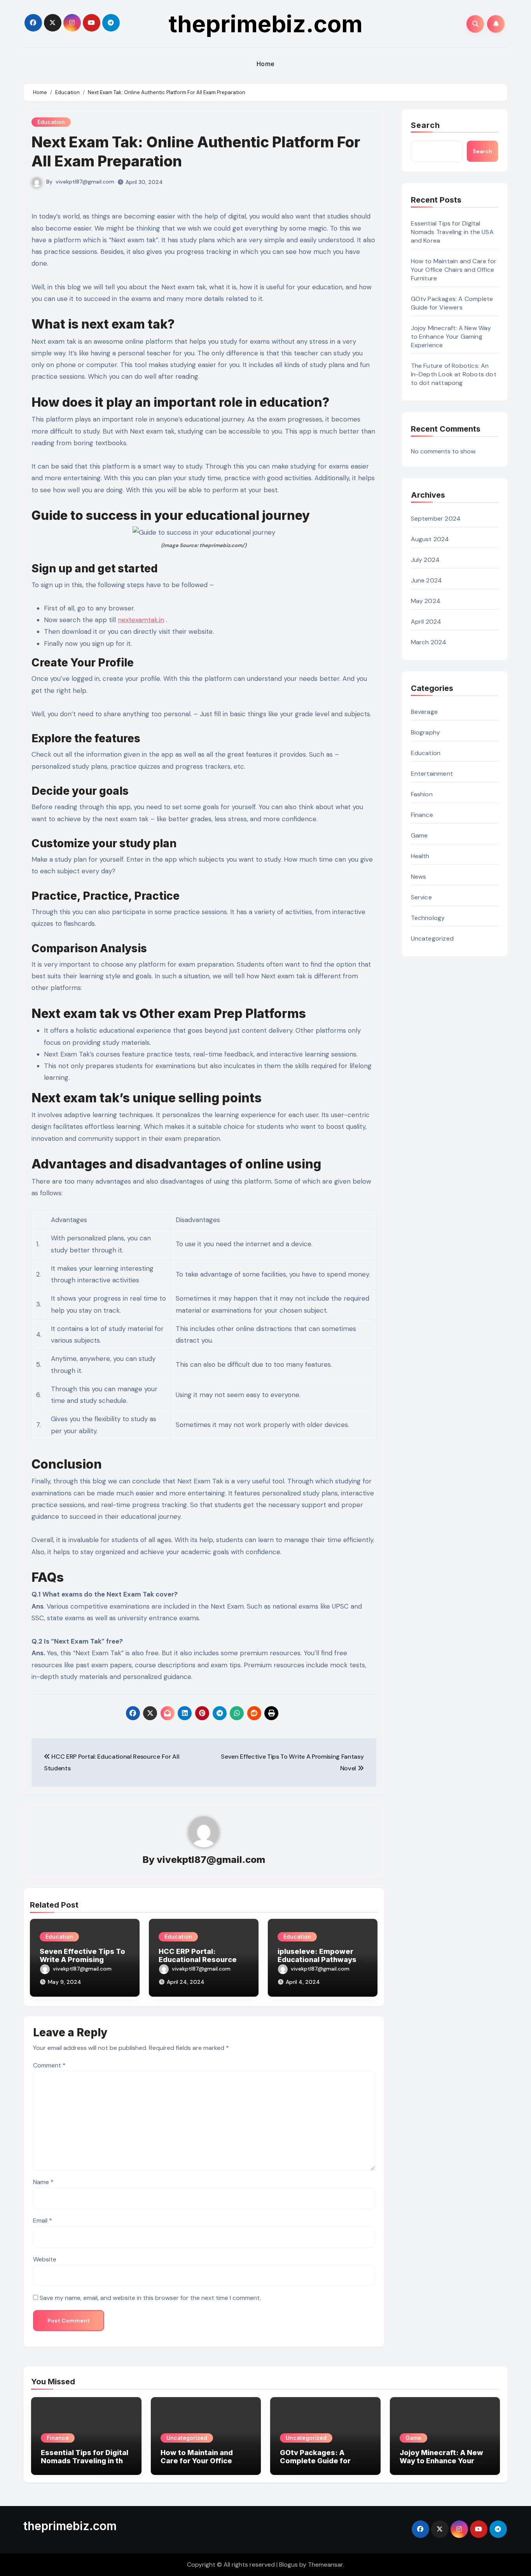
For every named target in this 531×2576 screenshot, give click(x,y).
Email (43, 2220)
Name (43, 2182)
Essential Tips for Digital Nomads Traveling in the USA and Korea (452, 232)
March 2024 (429, 642)
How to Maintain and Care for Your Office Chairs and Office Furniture (454, 270)
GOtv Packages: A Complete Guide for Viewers (452, 303)
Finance (422, 815)
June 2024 (427, 580)
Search (426, 125)
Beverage (424, 712)
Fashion (422, 794)
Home (266, 64)
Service (421, 897)
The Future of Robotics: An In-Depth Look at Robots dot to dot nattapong (454, 374)
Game (419, 835)
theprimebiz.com (266, 24)
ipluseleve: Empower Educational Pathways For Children (317, 1960)
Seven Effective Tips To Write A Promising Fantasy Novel (82, 1960)
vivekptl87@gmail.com (85, 182)
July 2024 (425, 560)
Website (45, 2259)
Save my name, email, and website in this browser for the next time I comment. (150, 2298)
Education (51, 122)
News (419, 877)
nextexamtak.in (141, 620)
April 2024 (426, 622)
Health (420, 856)
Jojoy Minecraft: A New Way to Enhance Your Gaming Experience (451, 337)
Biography (426, 732)
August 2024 (430, 539)
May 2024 (426, 601)
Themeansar (325, 2565)
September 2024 (436, 519)
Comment (49, 2065)
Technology (428, 918)
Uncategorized (432, 938)
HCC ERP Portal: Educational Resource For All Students (198, 1960)
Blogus (288, 2565)
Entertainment (432, 774)
